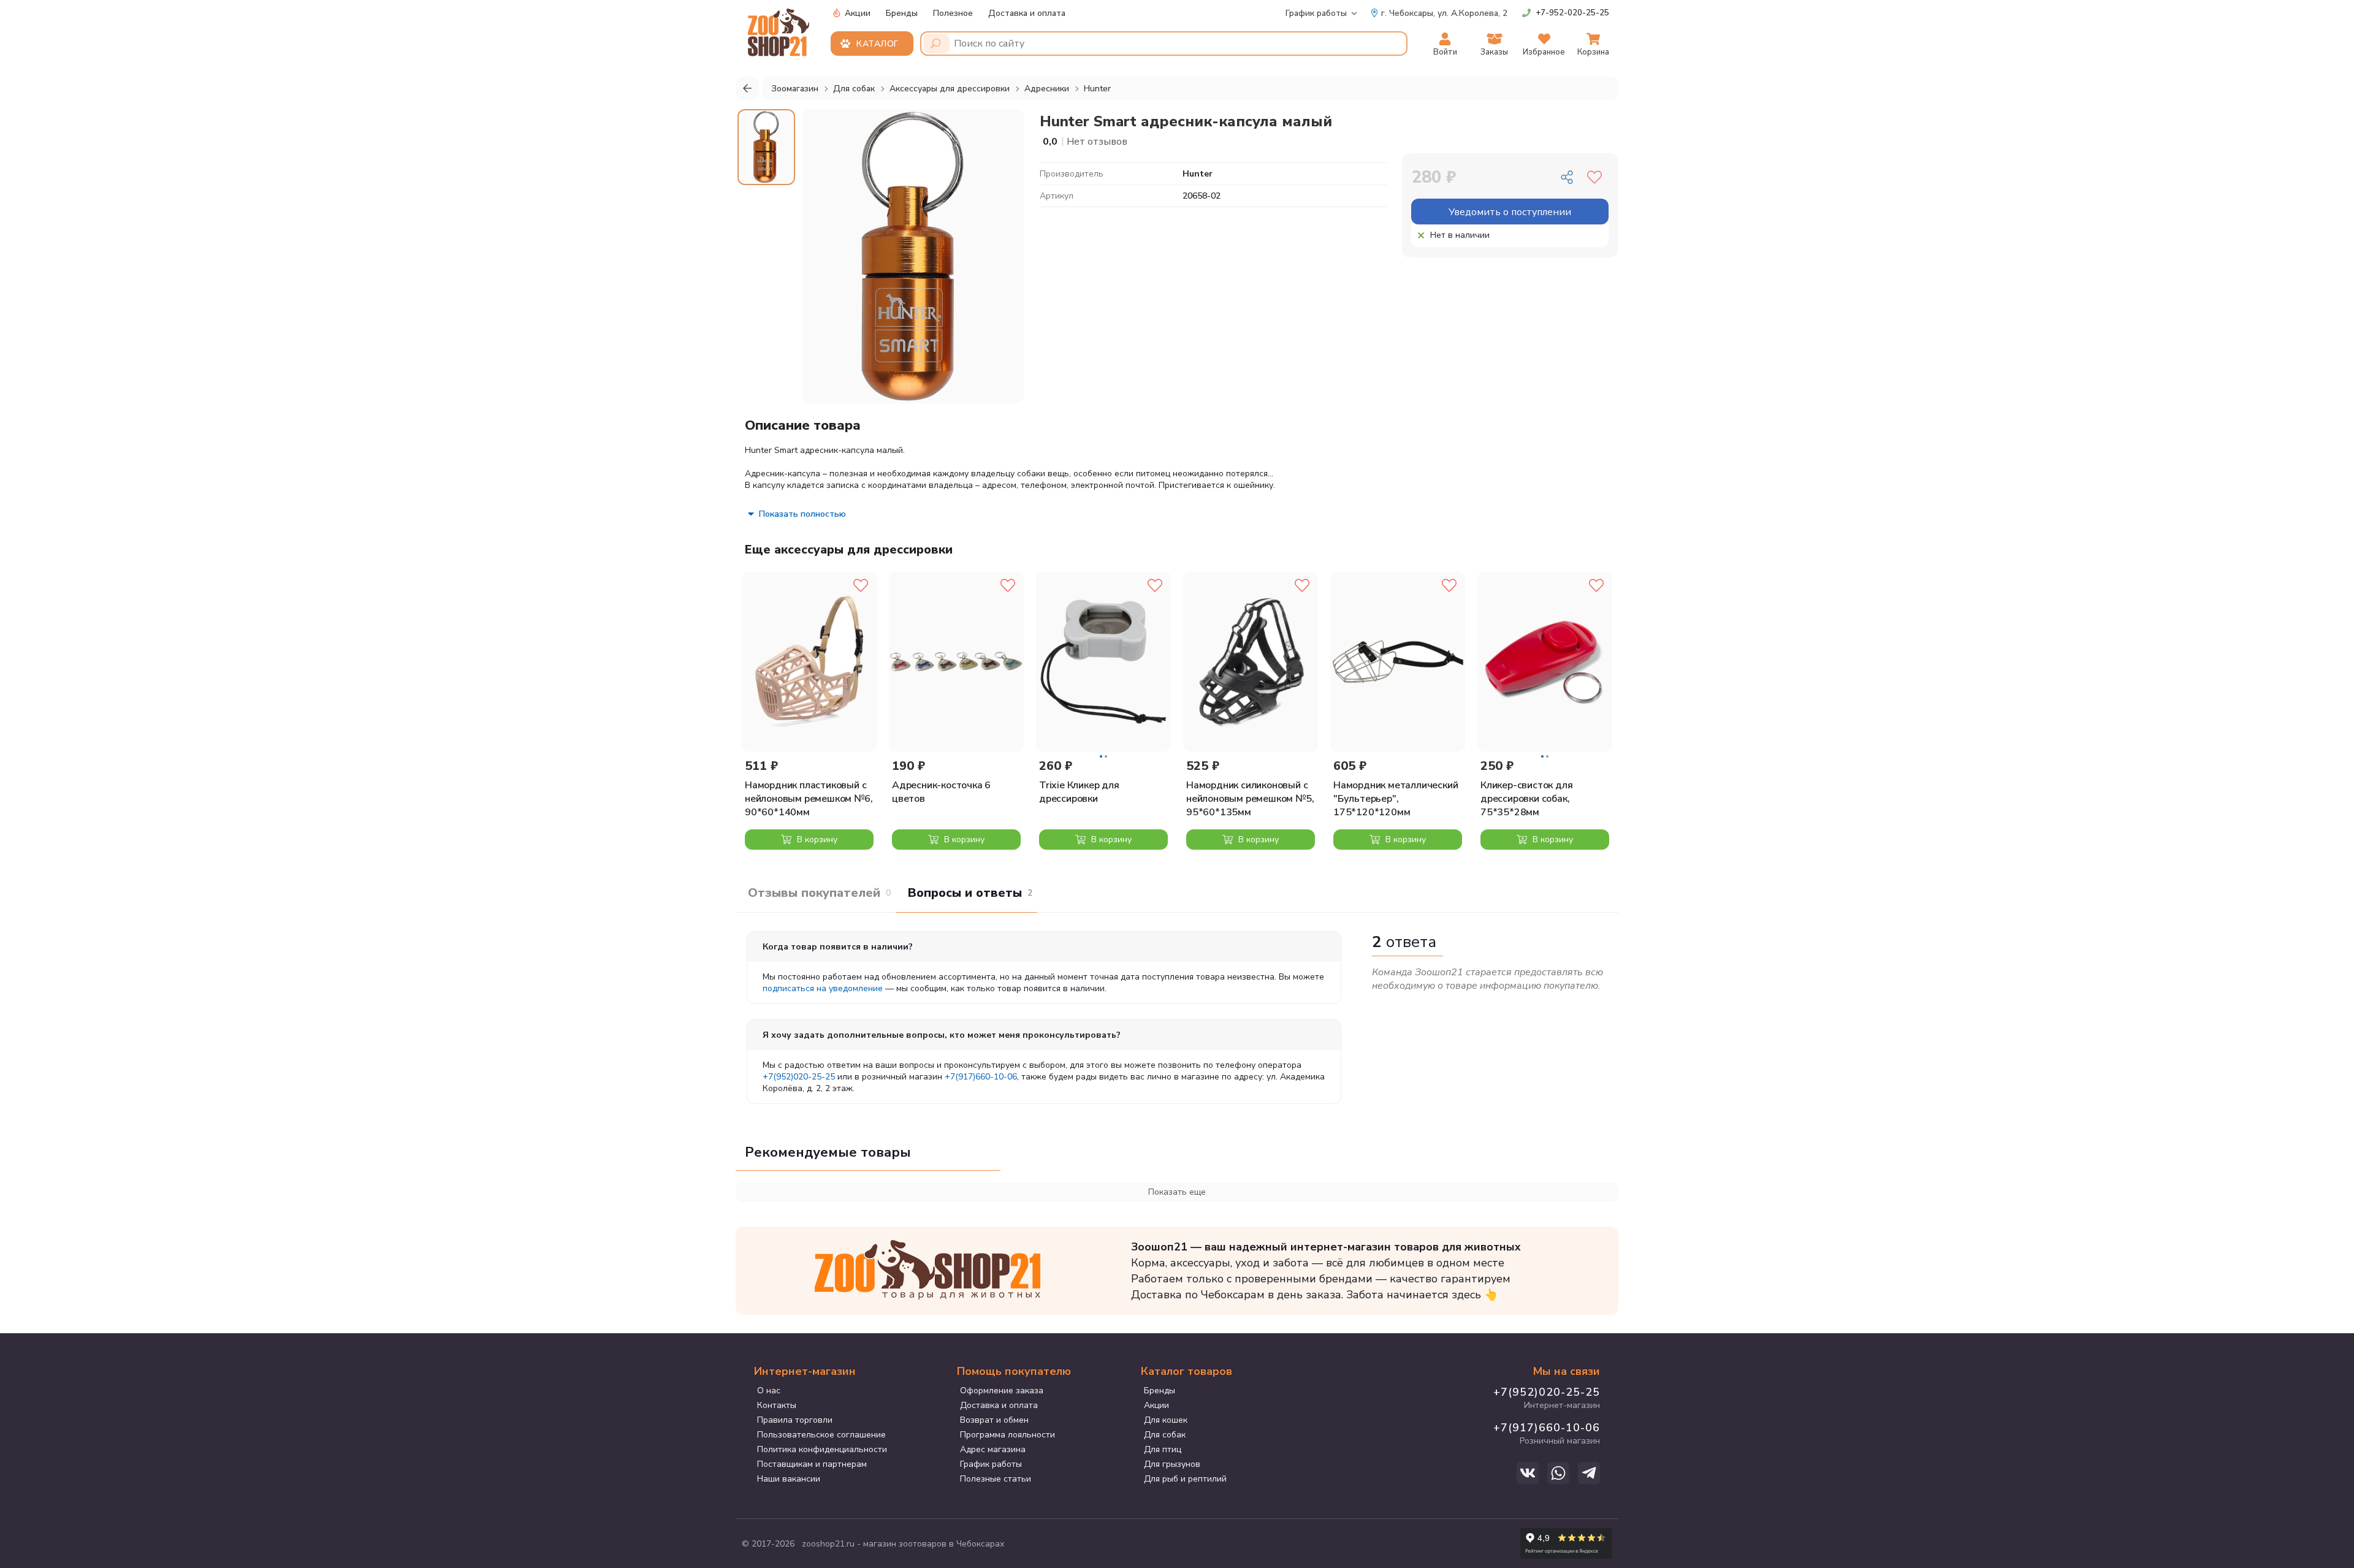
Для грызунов (1172, 1464)
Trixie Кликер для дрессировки (1079, 792)
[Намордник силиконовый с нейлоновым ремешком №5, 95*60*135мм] (1251, 662)
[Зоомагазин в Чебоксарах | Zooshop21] (780, 29)
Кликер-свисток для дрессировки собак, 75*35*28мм (1526, 799)
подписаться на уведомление (823, 988)
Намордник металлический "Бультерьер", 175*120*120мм (1396, 799)
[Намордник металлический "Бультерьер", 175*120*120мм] (1398, 662)
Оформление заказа (1002, 1391)
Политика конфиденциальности (822, 1449)
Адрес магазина (993, 1449)
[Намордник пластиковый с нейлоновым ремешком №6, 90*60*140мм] (809, 662)
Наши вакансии (789, 1479)
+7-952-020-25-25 (1572, 13)
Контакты (777, 1405)
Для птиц (1163, 1449)
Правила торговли (795, 1420)
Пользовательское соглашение (821, 1435)
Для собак (1165, 1435)
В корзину (816, 839)
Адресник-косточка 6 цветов (941, 792)
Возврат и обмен (994, 1420)
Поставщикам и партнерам (812, 1464)
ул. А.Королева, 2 (1444, 13)
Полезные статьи (996, 1479)
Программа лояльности (1007, 1435)
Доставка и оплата (1027, 13)
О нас (769, 1391)
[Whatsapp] (1558, 1473)
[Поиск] (936, 44)
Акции (856, 13)
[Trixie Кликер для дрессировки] (1103, 662)
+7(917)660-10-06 (981, 1077)
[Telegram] (1589, 1473)
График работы (1316, 13)
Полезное (953, 13)
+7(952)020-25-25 (799, 1077)
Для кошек (1166, 1420)
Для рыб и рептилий (1185, 1479)
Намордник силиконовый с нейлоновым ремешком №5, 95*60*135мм (1250, 799)
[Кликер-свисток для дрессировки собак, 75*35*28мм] (1545, 662)
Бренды (902, 13)
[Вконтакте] (1528, 1473)
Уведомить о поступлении (1510, 212)
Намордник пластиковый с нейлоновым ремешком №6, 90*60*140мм (809, 799)
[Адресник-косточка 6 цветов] (956, 662)
